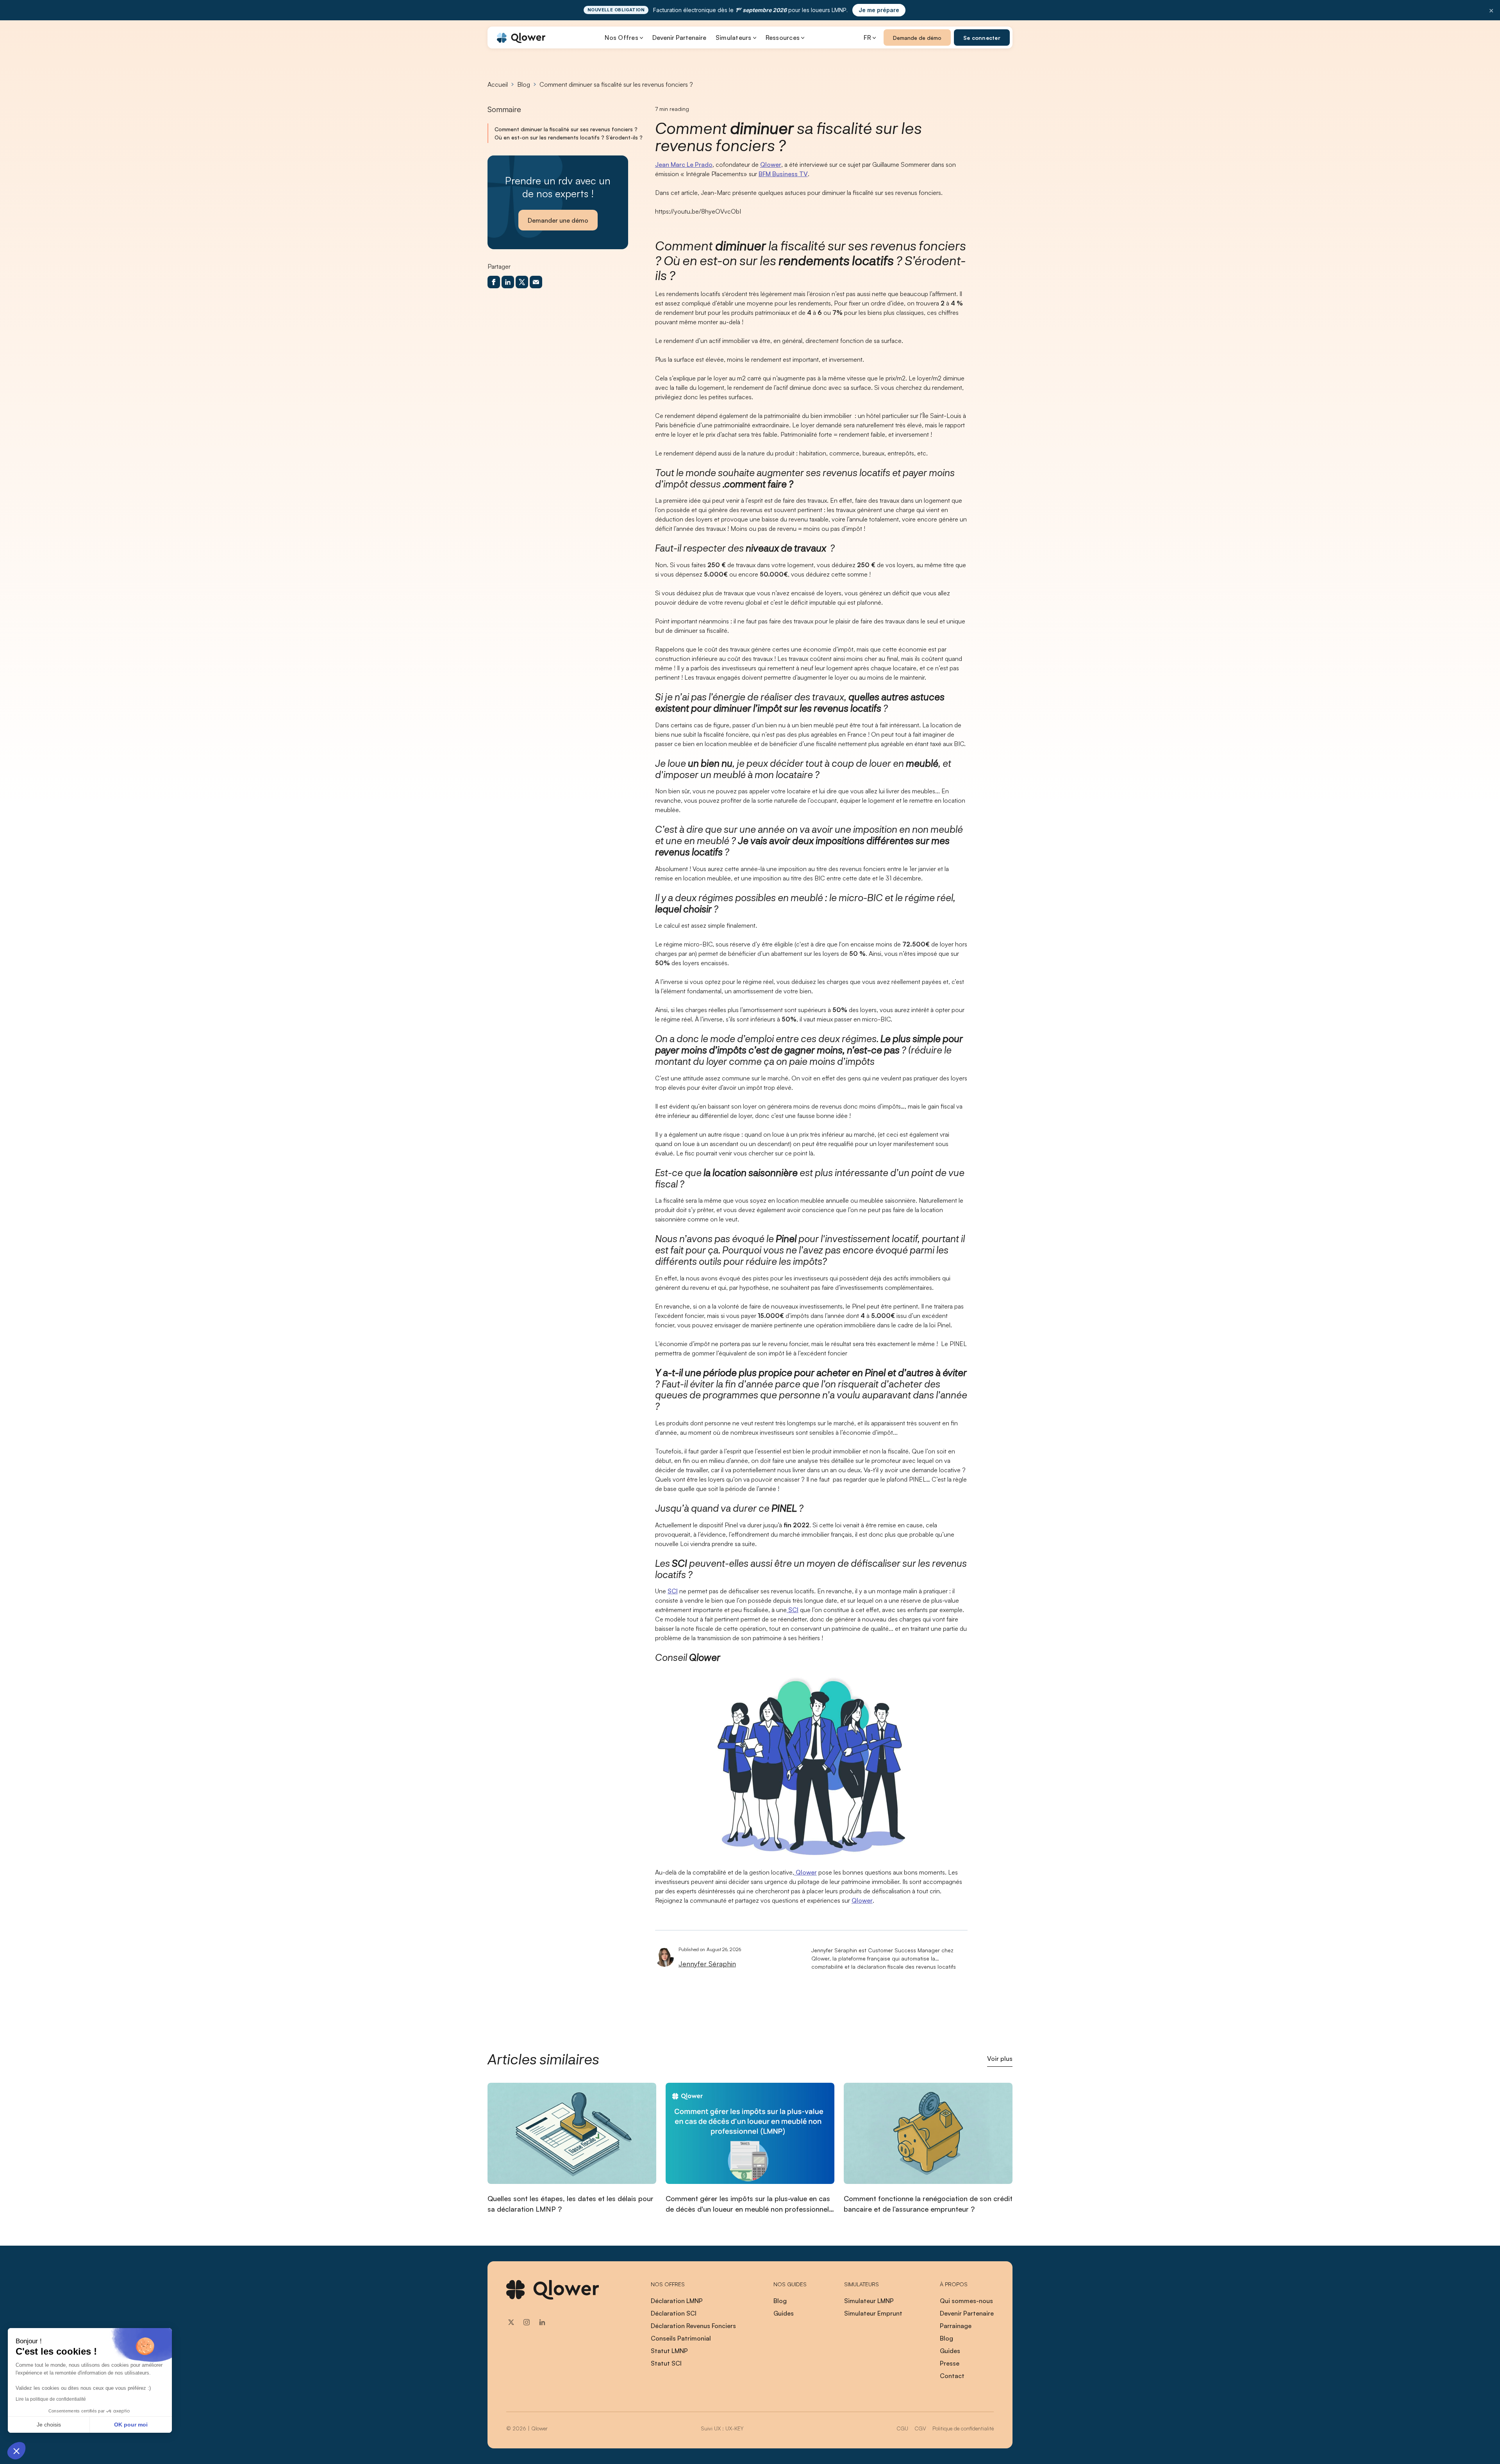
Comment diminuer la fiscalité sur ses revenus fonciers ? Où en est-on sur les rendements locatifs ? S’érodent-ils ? (569, 133)
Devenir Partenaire (679, 37)
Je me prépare (879, 10)
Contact (952, 2376)
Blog (524, 84)
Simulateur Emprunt (873, 2313)
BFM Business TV (783, 174)
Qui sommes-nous (966, 2301)
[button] (16, 2451)
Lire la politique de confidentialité (51, 2399)
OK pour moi (131, 2425)
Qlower (771, 164)
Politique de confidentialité (963, 2428)
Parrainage (956, 2326)
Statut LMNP (669, 2351)
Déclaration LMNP (677, 2301)
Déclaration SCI (674, 2313)
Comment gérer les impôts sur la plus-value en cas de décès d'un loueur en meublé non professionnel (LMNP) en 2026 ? (748, 2204)
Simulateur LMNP (869, 2301)
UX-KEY (734, 2428)
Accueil (498, 84)
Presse (950, 2363)
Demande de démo (917, 38)
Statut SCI (666, 2363)
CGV (920, 2428)
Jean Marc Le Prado (684, 164)
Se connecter (982, 38)
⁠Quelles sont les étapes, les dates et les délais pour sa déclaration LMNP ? (571, 2204)
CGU (902, 2428)
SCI (673, 1591)
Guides (784, 2313)
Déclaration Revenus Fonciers (693, 2326)
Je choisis (49, 2425)
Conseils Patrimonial (681, 2338)
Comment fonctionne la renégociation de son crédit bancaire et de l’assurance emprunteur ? (928, 2204)
